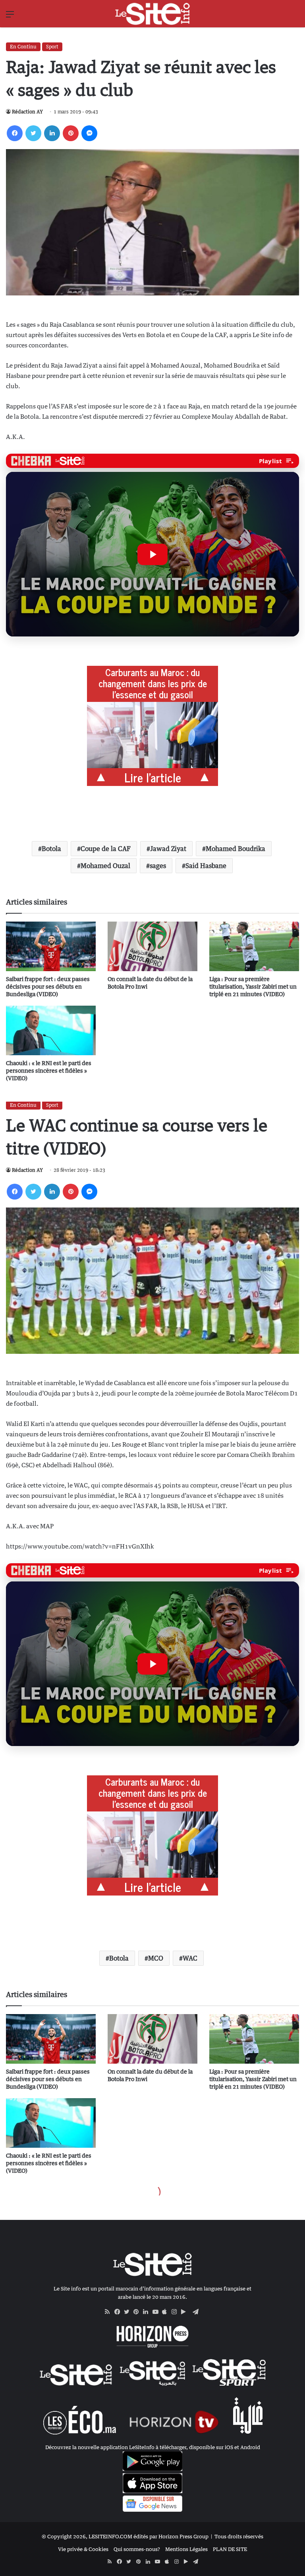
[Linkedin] (52, 133)
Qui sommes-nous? (137, 2549)
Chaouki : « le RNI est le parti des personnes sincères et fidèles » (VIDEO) (49, 1070)
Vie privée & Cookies (83, 2549)
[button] (152, 554)
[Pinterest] (71, 133)
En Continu (23, 47)
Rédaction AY (27, 112)
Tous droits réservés (239, 2536)
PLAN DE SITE (230, 2549)
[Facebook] (15, 133)
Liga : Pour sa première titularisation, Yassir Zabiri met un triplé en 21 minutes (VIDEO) (253, 986)
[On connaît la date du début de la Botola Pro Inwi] (152, 946)
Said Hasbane (206, 866)
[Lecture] (152, 554)
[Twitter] (33, 133)
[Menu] (10, 17)
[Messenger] (89, 133)
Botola (51, 849)
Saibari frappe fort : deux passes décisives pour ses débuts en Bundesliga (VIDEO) (48, 986)
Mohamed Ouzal (105, 866)
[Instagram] (176, 2312)
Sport (52, 47)
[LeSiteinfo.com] (152, 14)
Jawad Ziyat (168, 849)
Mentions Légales (186, 2549)
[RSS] (110, 2312)
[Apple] (167, 2312)
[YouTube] (157, 2312)
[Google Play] (186, 2312)
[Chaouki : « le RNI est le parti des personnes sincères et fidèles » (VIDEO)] (51, 1030)
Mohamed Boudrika (236, 849)
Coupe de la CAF (106, 849)
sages (158, 866)
